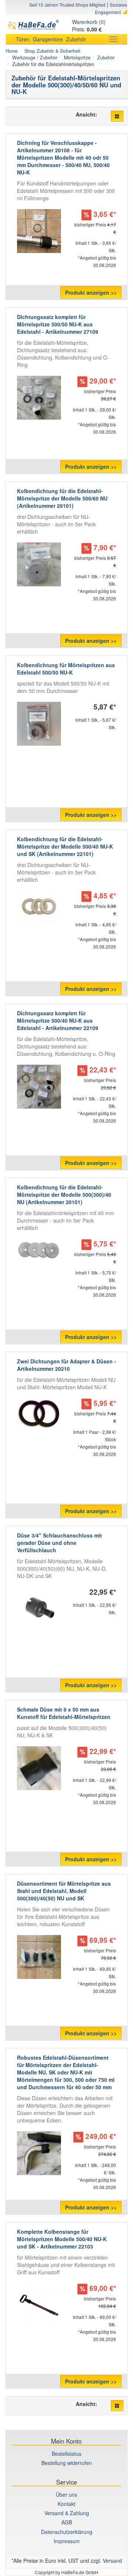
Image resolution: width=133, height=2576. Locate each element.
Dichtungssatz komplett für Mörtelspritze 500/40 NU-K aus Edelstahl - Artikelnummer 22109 (58, 1020)
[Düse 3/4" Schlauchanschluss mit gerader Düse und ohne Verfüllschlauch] (39, 1609)
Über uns (66, 2494)
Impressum (67, 2541)
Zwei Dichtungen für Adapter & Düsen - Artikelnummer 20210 (66, 1365)
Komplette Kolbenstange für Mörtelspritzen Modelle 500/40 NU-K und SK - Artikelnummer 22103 (62, 2239)
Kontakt (66, 2504)
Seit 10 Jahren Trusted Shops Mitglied (67, 5)
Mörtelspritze (77, 58)
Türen (23, 39)
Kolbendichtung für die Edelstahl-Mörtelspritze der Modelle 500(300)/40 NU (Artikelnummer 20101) (64, 1195)
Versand (112, 2561)
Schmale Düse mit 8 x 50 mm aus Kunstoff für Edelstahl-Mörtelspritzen (64, 1713)
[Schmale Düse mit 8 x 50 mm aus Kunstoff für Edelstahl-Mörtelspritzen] (39, 1768)
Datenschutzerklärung (67, 2532)
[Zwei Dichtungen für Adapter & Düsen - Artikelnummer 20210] (39, 1413)
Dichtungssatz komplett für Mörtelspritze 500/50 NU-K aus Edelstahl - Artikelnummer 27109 (58, 324)
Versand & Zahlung (67, 2513)
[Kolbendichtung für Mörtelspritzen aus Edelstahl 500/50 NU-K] (39, 724)
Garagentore (48, 39)
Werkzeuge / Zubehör (35, 58)
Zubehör (76, 39)
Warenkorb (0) (89, 22)
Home (12, 51)
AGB (67, 2522)
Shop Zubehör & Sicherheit (52, 51)
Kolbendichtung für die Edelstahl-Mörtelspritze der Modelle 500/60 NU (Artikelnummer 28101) (62, 498)
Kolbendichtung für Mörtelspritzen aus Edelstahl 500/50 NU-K (66, 669)
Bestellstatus (66, 2454)
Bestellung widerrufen (67, 2463)
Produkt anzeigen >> (91, 292)
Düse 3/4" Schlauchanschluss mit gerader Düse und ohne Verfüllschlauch (59, 1543)
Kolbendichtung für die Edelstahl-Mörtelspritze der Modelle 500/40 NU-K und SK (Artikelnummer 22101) (65, 846)
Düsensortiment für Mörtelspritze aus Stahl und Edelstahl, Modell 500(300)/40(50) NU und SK (64, 1891)
